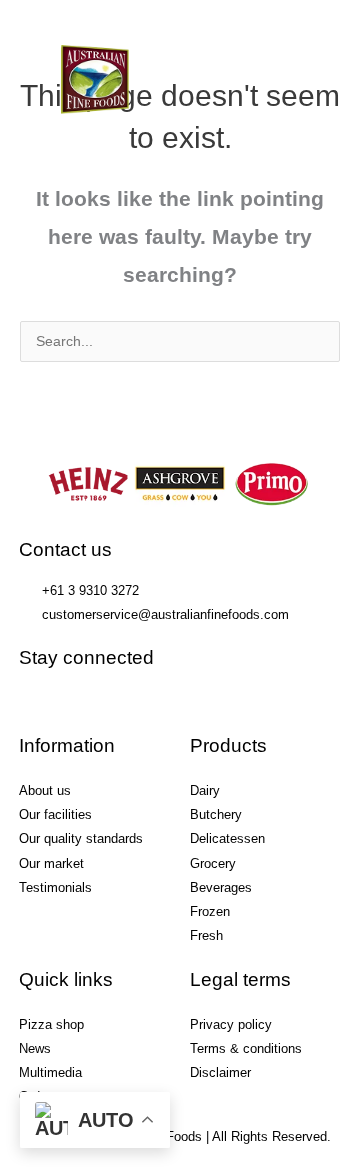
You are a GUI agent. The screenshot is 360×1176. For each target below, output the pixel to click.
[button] (265, 66)
